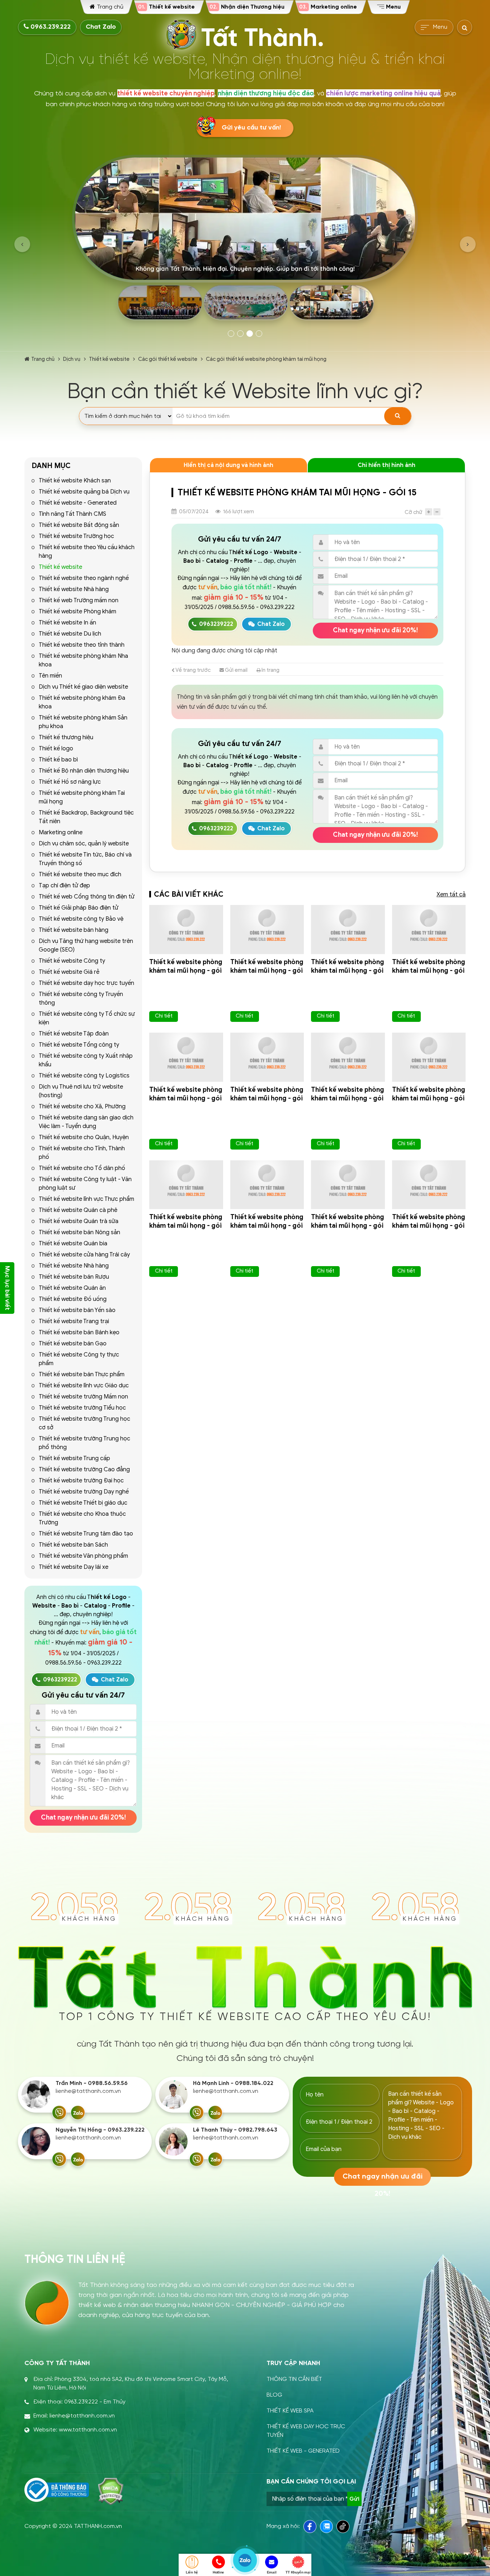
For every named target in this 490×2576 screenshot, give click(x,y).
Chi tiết (164, 1016)
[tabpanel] (245, 240)
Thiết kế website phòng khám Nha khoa (83, 660)
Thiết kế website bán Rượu (74, 1277)
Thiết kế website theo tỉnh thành (82, 645)
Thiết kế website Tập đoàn (74, 1034)
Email (272, 2572)
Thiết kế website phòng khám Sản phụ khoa (83, 722)
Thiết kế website (109, 359)
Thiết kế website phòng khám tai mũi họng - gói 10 (267, 1226)
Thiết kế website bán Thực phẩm (82, 1374)
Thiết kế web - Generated (303, 2451)
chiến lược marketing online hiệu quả (383, 93)
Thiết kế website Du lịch (70, 634)
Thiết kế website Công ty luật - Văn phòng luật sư (85, 1184)
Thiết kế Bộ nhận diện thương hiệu (84, 771)
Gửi (354, 2499)
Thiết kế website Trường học (76, 536)
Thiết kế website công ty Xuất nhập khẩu (86, 1060)
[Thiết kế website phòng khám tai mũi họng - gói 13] (348, 1057)
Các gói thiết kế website (168, 359)
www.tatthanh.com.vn (88, 2430)
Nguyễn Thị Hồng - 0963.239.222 (100, 2130)
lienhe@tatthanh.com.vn (88, 2091)
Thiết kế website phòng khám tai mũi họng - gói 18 (348, 971)
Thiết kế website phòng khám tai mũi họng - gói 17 (429, 971)
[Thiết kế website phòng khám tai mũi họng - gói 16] (186, 1057)
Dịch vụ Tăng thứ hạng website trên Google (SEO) (86, 945)
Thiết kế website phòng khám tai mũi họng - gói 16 (186, 1098)
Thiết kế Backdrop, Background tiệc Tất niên (86, 817)
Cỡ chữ (413, 512)
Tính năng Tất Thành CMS (72, 514)
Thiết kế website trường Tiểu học (82, 1408)
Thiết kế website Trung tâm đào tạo (86, 1534)
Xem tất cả (451, 895)
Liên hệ (192, 2572)
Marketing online (61, 832)
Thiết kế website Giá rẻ (69, 972)
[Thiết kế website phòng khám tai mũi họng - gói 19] (267, 930)
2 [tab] (240, 334)
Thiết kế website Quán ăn (72, 1288)
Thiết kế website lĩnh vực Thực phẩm (86, 1199)
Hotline (218, 2572)
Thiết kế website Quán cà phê (78, 1210)
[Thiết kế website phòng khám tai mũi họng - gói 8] (429, 1185)
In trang (270, 670)
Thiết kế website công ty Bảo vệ (81, 919)
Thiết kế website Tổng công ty (79, 1045)
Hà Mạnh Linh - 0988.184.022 (233, 2083)
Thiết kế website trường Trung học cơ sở (84, 1423)
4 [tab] (259, 334)
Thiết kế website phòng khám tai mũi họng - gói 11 (186, 1226)
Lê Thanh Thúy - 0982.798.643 (235, 2130)
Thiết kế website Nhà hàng (74, 589)
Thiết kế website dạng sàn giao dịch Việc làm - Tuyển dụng (86, 1122)
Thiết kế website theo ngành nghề (84, 578)
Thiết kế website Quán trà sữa (79, 1221)
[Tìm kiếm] (398, 416)
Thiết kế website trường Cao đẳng (84, 1469)
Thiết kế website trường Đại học (81, 1481)
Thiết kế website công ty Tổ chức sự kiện (87, 1018)
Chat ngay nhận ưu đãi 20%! (83, 1817)
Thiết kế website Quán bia (73, 1244)
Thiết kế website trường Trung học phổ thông (84, 1443)
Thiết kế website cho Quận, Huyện (84, 1137)
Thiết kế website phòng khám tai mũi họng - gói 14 (267, 1098)
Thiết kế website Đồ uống (73, 1299)
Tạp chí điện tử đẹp (64, 886)
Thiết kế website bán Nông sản (79, 1232)
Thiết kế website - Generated (78, 503)
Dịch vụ (72, 359)
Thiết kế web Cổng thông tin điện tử (87, 897)
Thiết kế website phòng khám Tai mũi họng (82, 797)
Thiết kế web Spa (290, 2411)
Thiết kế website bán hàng (74, 930)
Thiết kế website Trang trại (74, 1321)
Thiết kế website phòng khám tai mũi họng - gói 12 (429, 1098)
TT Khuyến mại (298, 2572)
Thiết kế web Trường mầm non (79, 600)
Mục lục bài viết (7, 1288)
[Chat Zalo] (78, 2113)
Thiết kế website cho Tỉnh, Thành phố (82, 1153)
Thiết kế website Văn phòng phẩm (83, 1556)
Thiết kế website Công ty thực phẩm (79, 1359)
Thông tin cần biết (294, 2379)
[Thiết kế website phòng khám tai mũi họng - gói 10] (267, 1185)
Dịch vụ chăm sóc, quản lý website (84, 844)
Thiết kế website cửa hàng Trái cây (84, 1255)
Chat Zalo (101, 27)
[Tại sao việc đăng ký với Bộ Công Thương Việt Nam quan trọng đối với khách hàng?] (57, 2490)
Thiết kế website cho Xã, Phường (82, 1107)
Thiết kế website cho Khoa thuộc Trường (82, 1518)
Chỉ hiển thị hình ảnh (387, 465)
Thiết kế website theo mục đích (80, 874)
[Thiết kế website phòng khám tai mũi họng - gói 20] (186, 930)
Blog (274, 2395)
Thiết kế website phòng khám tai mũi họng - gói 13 (348, 1098)
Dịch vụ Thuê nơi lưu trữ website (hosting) (81, 1091)
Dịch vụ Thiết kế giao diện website (83, 687)
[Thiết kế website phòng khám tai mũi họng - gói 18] (348, 930)
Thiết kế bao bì (58, 760)
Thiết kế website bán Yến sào (77, 1310)
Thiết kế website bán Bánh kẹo (79, 1332)
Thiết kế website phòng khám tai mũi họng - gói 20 (186, 971)
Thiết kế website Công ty (72, 961)
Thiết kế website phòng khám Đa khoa (82, 702)
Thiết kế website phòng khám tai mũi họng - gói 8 (429, 1226)
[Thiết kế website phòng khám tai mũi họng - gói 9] (348, 1185)
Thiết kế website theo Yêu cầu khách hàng (87, 552)
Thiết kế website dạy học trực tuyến (86, 983)
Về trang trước (193, 670)
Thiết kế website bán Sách (73, 1545)
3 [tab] (250, 334)
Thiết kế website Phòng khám (77, 612)
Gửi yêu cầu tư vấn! (251, 128)
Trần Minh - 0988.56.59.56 (92, 2083)
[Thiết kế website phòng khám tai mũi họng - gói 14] (267, 1057)
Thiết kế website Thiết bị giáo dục (83, 1503)
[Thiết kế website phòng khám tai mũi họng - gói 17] (429, 930)
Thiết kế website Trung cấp (74, 1458)
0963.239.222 (50, 27)
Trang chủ (43, 359)
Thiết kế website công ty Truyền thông (81, 999)
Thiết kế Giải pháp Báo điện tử (79, 908)
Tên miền (50, 676)
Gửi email (236, 670)
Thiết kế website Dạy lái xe (74, 1567)
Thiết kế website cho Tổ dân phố (82, 1168)
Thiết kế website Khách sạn (75, 481)
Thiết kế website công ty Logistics (84, 1076)
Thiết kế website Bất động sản (79, 525)
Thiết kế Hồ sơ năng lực (70, 782)
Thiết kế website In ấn (67, 623)
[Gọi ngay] (59, 2113)
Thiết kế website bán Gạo (73, 1344)
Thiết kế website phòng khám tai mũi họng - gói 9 (348, 1226)
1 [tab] (231, 334)
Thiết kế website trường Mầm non (83, 1397)
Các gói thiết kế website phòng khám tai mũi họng (266, 359)
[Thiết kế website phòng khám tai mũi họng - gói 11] (186, 1185)
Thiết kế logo (56, 749)
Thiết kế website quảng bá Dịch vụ (84, 492)
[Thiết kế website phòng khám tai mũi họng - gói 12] (429, 1057)
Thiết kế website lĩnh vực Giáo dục (84, 1386)
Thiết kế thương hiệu (66, 737)
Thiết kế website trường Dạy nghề (84, 1492)
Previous (22, 244)
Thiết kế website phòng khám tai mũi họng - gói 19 (267, 971)
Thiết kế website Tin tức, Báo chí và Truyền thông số (85, 859)
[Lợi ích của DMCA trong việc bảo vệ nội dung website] (111, 2491)
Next (468, 244)
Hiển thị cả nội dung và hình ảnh (228, 465)
